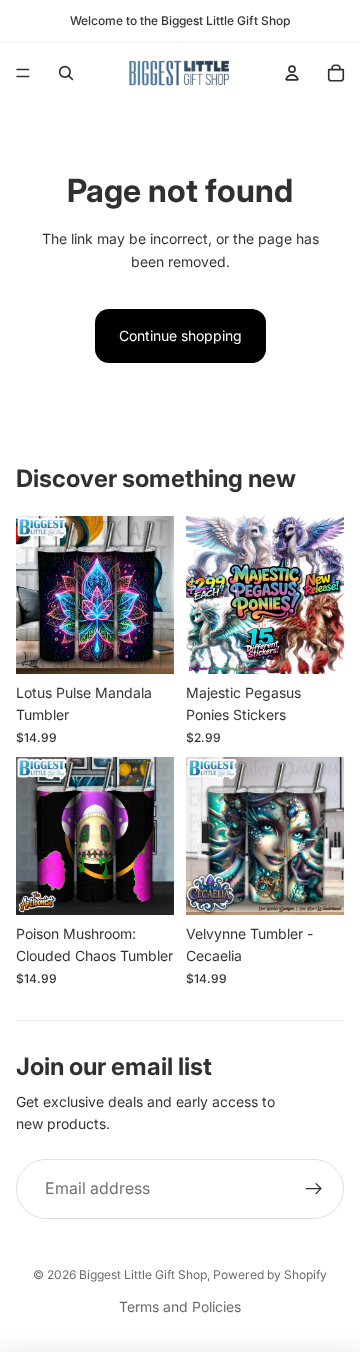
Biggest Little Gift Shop (143, 1274)
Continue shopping (180, 335)
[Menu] (23, 73)
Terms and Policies (180, 1306)
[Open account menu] (292, 73)
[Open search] (66, 73)
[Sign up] (314, 1189)
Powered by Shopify (270, 1274)
